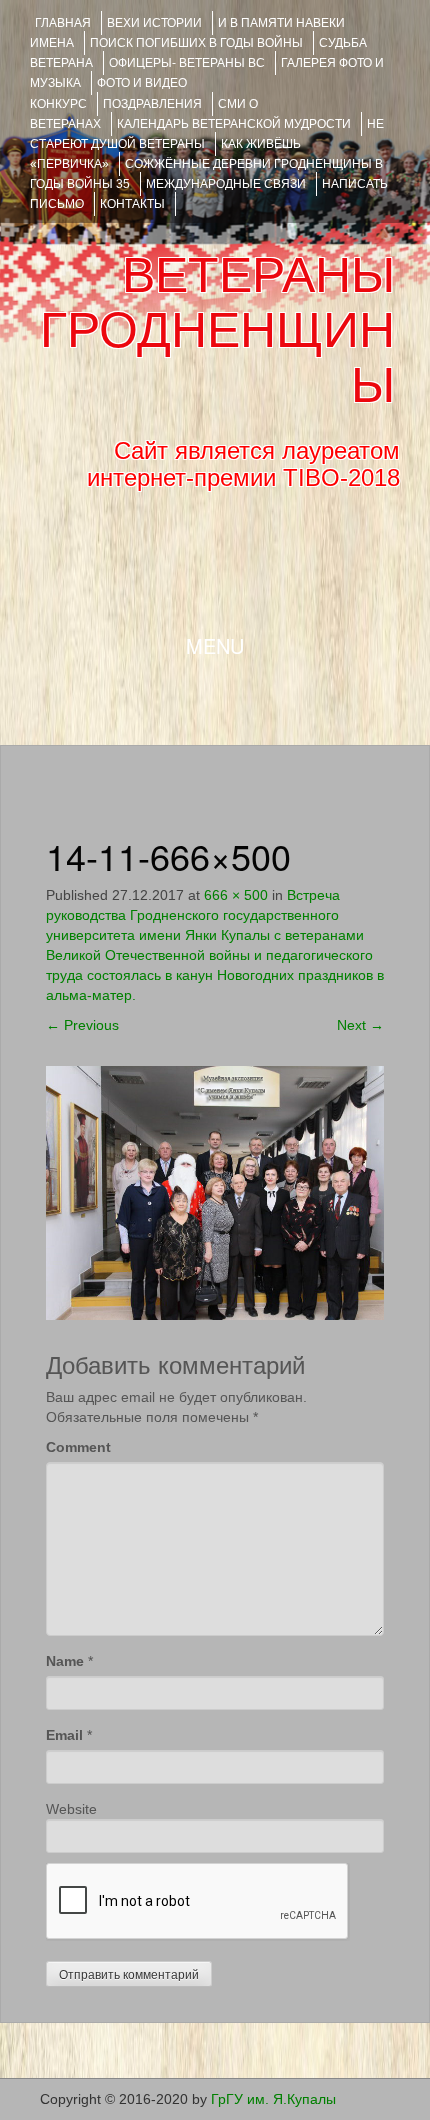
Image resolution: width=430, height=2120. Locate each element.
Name (65, 1661)
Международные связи (226, 184)
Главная (63, 23)
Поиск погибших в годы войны (196, 43)
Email (64, 1735)
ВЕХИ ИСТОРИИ (154, 23)
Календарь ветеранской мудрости (234, 124)
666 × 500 (236, 895)
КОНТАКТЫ (132, 204)
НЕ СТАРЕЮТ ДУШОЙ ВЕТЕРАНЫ (207, 134)
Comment (78, 1447)
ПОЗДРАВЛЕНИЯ (152, 104)
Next (360, 1025)
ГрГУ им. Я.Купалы (273, 2099)
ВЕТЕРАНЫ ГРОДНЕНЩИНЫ (217, 330)
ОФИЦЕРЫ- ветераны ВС (187, 63)
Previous (82, 1025)
